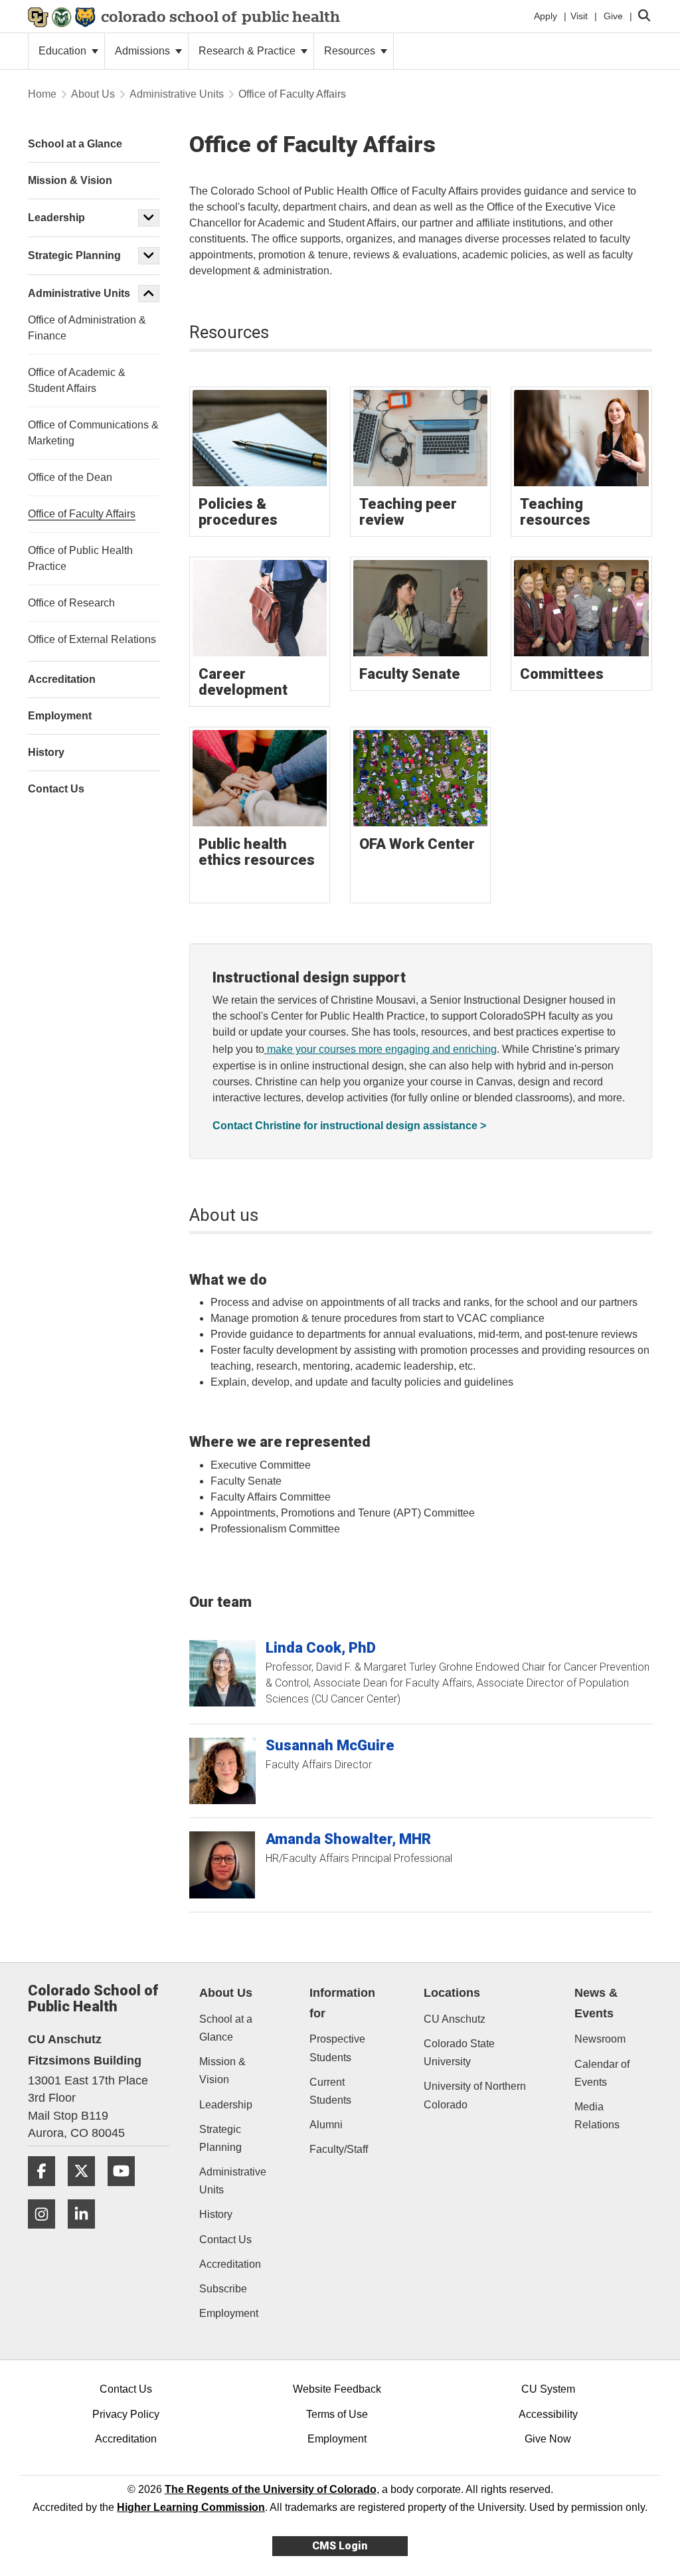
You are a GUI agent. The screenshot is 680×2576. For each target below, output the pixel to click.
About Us (93, 94)
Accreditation (230, 2264)
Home (42, 94)
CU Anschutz (455, 2019)
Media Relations (597, 2116)
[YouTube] (126, 2191)
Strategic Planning (74, 255)
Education (64, 51)
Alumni (326, 2125)
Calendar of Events (602, 2073)
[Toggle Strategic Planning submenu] (149, 256)
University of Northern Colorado (475, 2095)
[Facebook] (46, 2191)
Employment (229, 2313)
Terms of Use (337, 2414)
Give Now (548, 2439)
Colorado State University (459, 2053)
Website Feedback (337, 2389)
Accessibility (548, 2414)
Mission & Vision (222, 2070)
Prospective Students (337, 2048)
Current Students (330, 2091)
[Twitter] (86, 2191)
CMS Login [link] (340, 2546)
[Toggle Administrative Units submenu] (149, 294)
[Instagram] (46, 2234)
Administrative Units (177, 94)
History (216, 2214)
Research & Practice (248, 51)
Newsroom (600, 2039)
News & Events (596, 2003)
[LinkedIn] (86, 2234)
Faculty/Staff (339, 2149)
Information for (342, 2003)
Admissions (144, 51)
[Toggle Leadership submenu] (149, 218)
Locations (452, 1993)
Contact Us (225, 2240)
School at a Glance (226, 2028)
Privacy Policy (126, 2414)
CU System (548, 2389)
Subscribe (223, 2289)
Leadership (56, 218)
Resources (351, 51)
